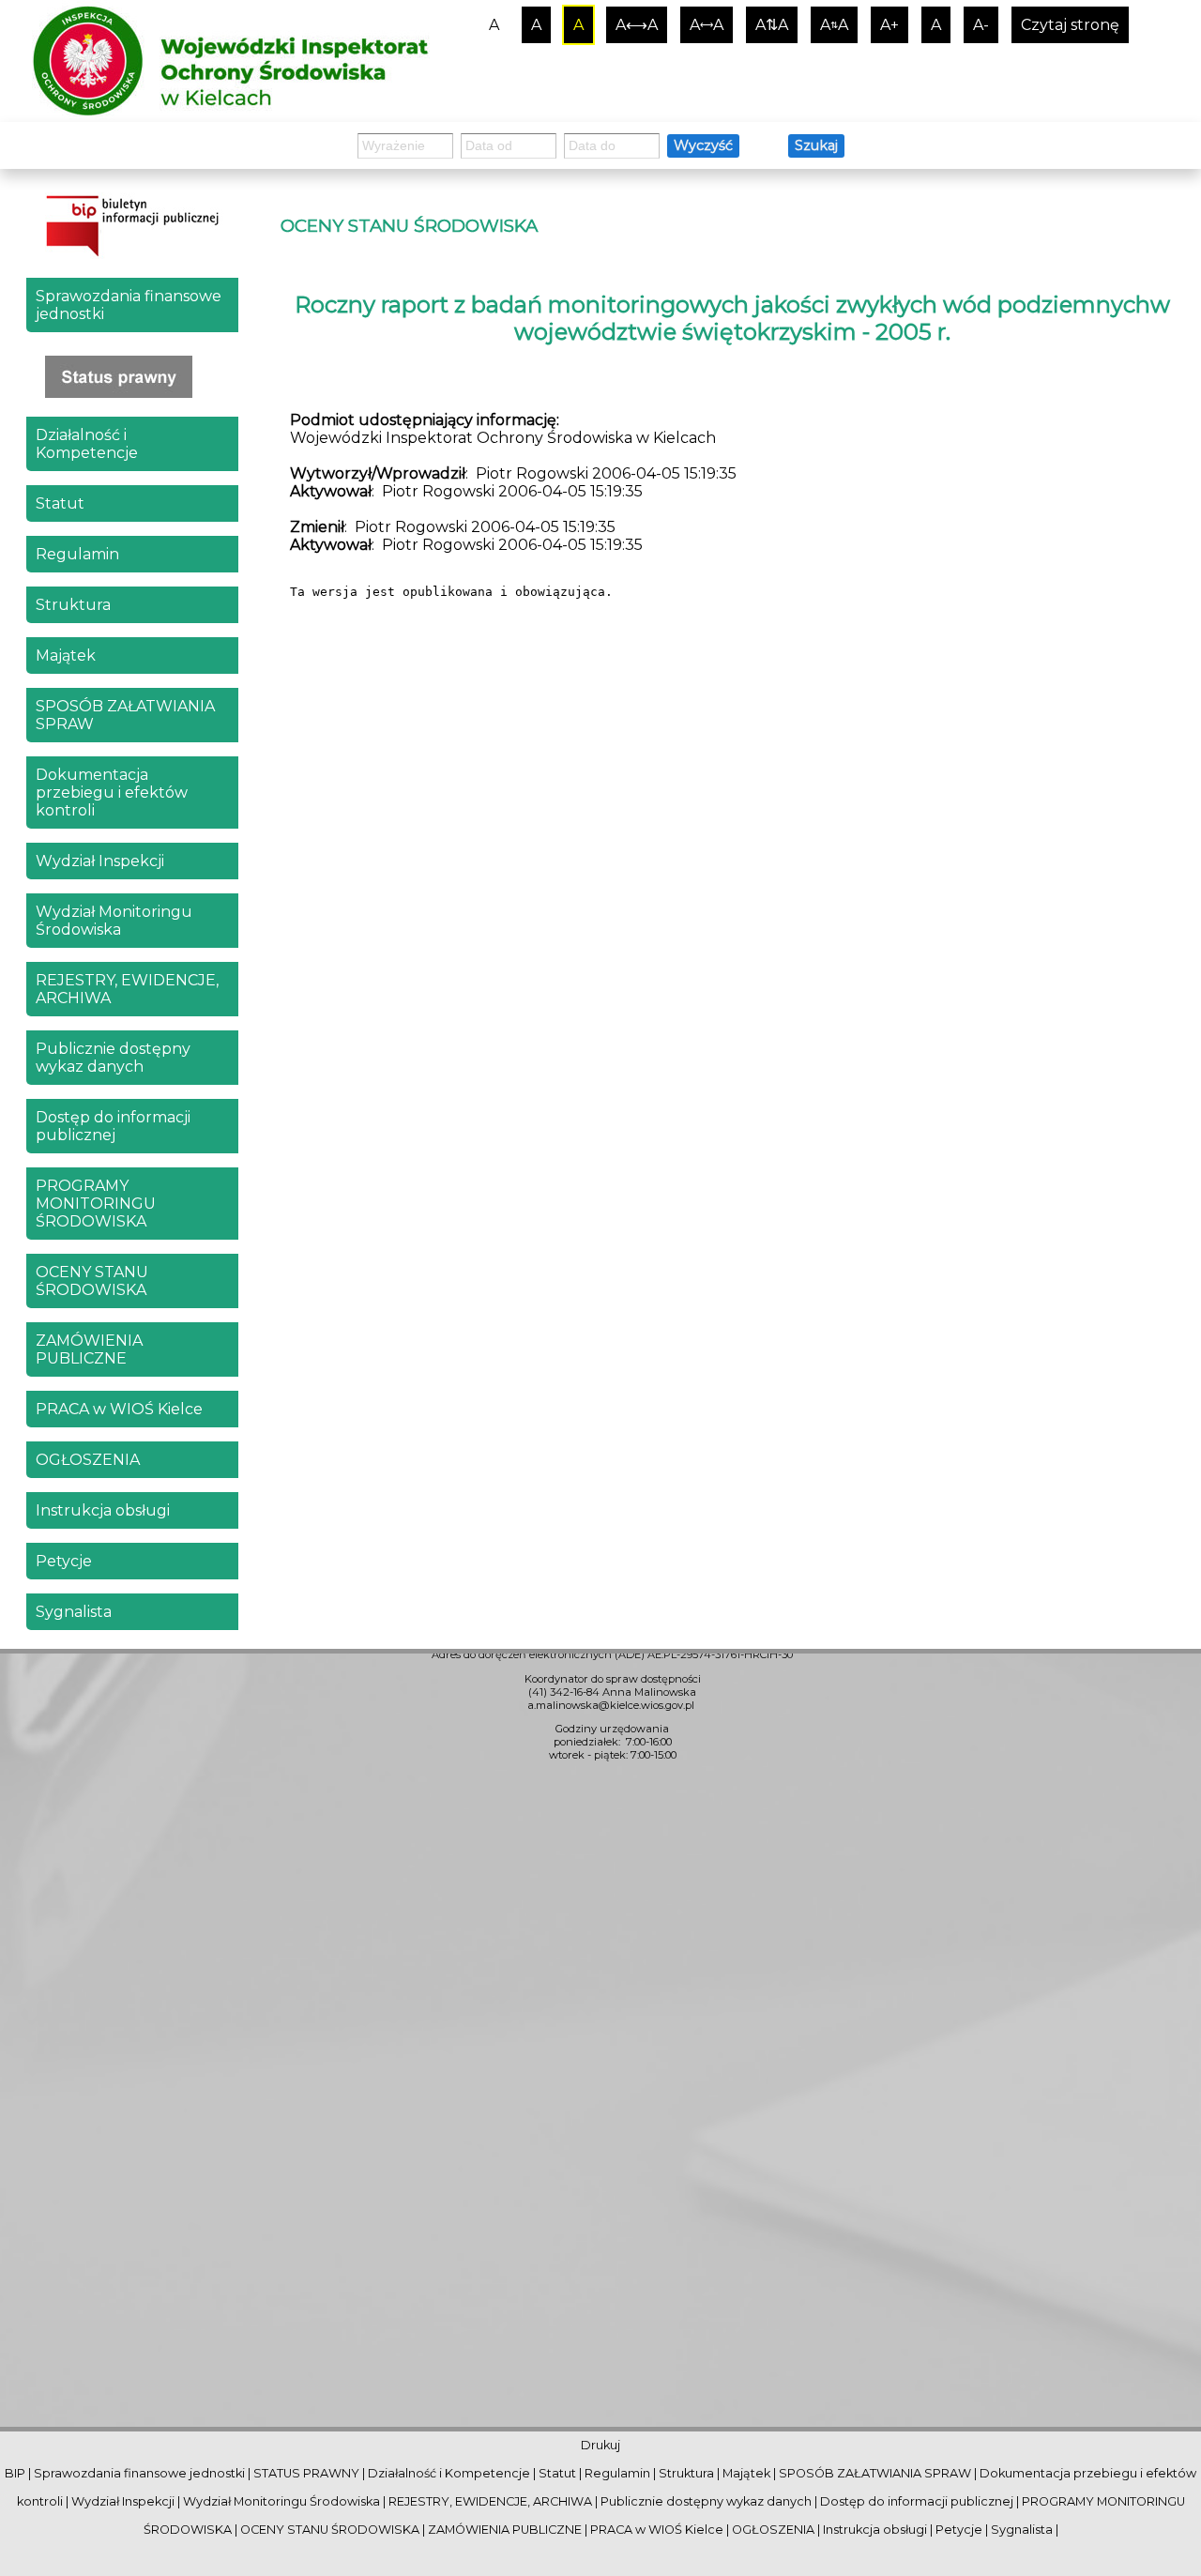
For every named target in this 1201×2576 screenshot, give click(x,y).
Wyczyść (703, 145)
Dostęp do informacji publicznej (113, 1126)
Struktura (73, 605)
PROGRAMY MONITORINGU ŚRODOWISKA (96, 1204)
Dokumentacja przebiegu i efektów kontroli (112, 793)
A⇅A (772, 25)
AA (834, 25)
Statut (60, 503)
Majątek (66, 655)
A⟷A (637, 25)
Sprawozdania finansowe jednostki (129, 305)
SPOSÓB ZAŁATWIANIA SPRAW (125, 715)
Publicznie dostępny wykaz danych (113, 1058)
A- (981, 25)
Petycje (64, 1561)
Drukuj (600, 2445)
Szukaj (816, 145)
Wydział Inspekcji (100, 861)
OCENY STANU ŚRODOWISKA (92, 1281)
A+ (889, 25)
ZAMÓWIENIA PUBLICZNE (89, 1349)
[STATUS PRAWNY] (132, 377)
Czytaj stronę (1070, 25)
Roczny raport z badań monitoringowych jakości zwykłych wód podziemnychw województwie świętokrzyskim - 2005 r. (732, 318)
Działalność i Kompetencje (87, 444)
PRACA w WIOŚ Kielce (119, 1409)
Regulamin (77, 554)
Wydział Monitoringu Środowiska (114, 921)
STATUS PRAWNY (306, 2473)
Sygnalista (74, 1612)
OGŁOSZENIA (88, 1460)
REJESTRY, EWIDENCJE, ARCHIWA (127, 989)
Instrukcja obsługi (103, 1510)
